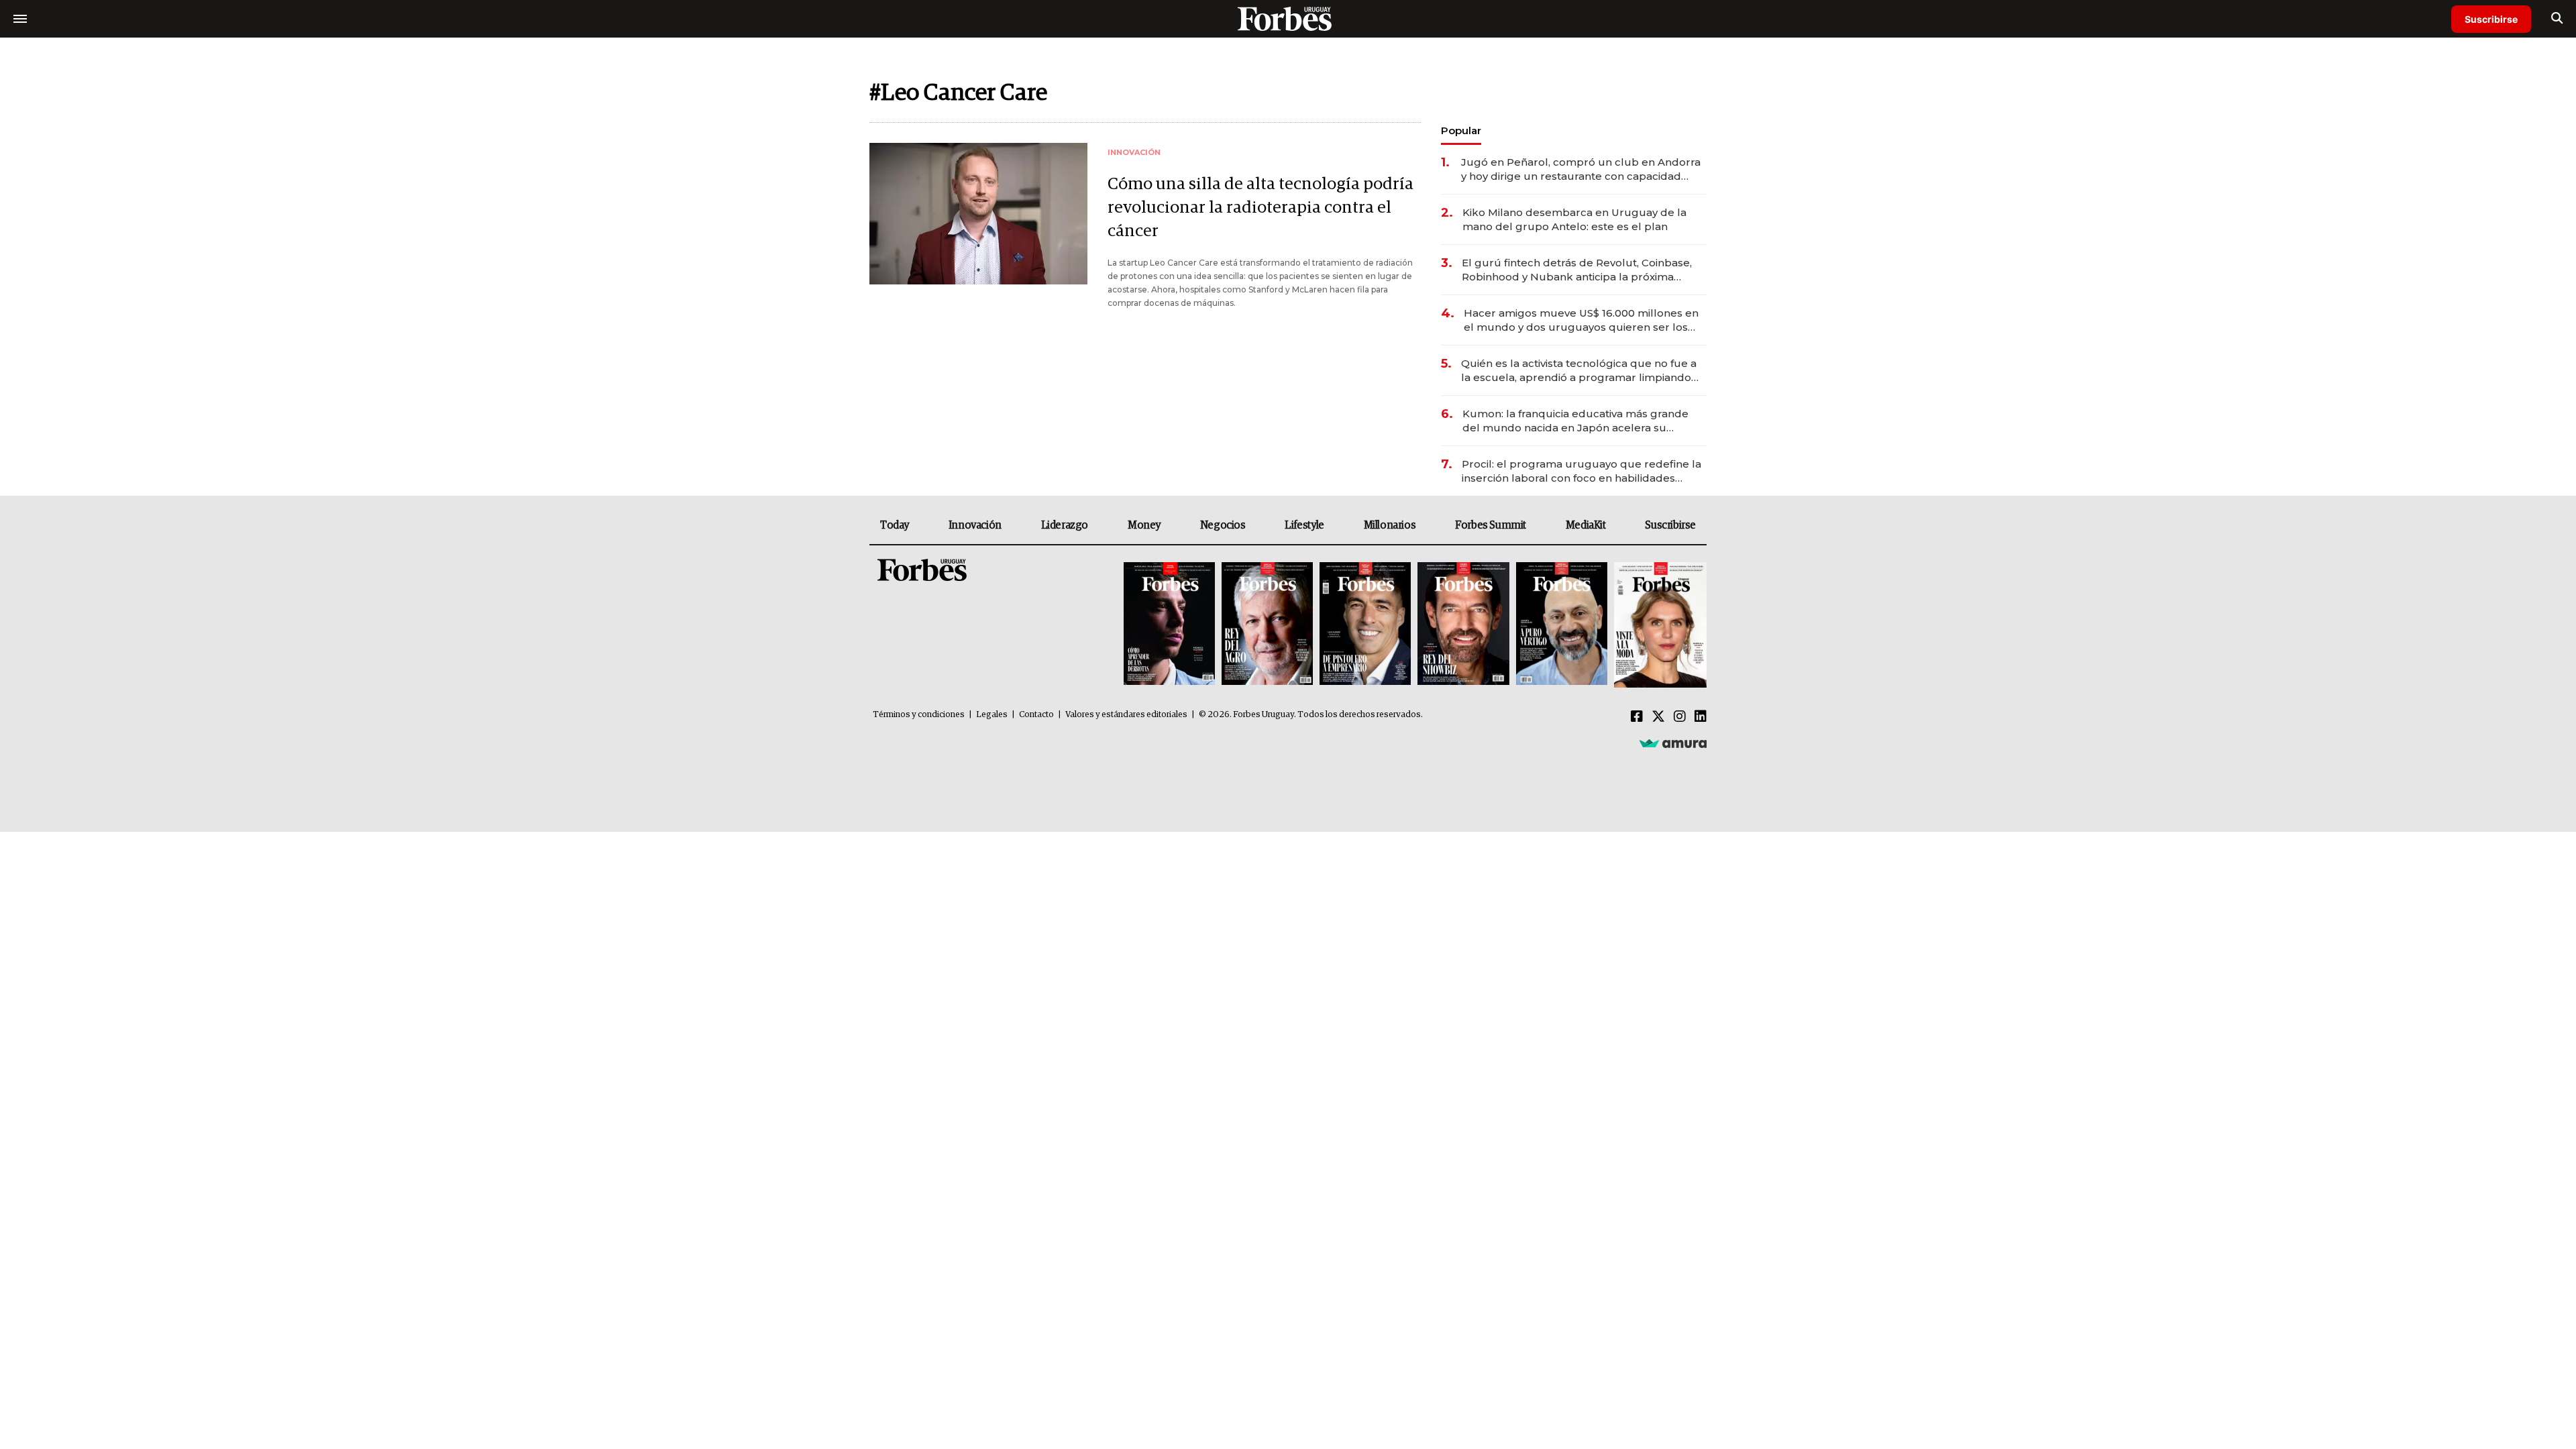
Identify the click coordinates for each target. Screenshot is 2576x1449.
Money (1144, 525)
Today (895, 525)
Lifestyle (1304, 525)
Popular (1461, 130)
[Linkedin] (1701, 717)
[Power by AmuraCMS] (1673, 743)
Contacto (1036, 715)
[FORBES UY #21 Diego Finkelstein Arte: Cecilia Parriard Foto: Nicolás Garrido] (1463, 625)
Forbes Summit (1491, 525)
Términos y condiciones (919, 715)
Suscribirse (2491, 19)
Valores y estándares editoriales (1126, 715)
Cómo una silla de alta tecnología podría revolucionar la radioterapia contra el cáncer (1260, 208)
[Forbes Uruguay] (1288, 18)
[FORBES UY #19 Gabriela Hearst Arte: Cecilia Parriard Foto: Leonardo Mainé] (1659, 625)
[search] (2557, 19)
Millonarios (1390, 525)
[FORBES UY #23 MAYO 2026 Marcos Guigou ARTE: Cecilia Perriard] (1267, 625)
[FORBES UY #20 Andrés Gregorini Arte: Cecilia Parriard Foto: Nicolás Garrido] (1562, 625)
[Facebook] (1637, 717)
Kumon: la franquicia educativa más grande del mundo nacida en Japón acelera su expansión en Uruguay (1575, 421)
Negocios (1223, 525)
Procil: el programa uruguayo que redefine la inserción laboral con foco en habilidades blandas (1581, 471)
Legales (992, 715)
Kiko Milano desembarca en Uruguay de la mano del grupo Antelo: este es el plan (1574, 219)
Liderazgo (1065, 525)
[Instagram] (1680, 717)
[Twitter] (1658, 717)
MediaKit (1586, 525)
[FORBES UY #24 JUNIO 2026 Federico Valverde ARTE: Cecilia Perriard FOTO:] (1169, 625)
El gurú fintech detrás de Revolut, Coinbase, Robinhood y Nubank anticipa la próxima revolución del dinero (1577, 270)
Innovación (975, 525)
